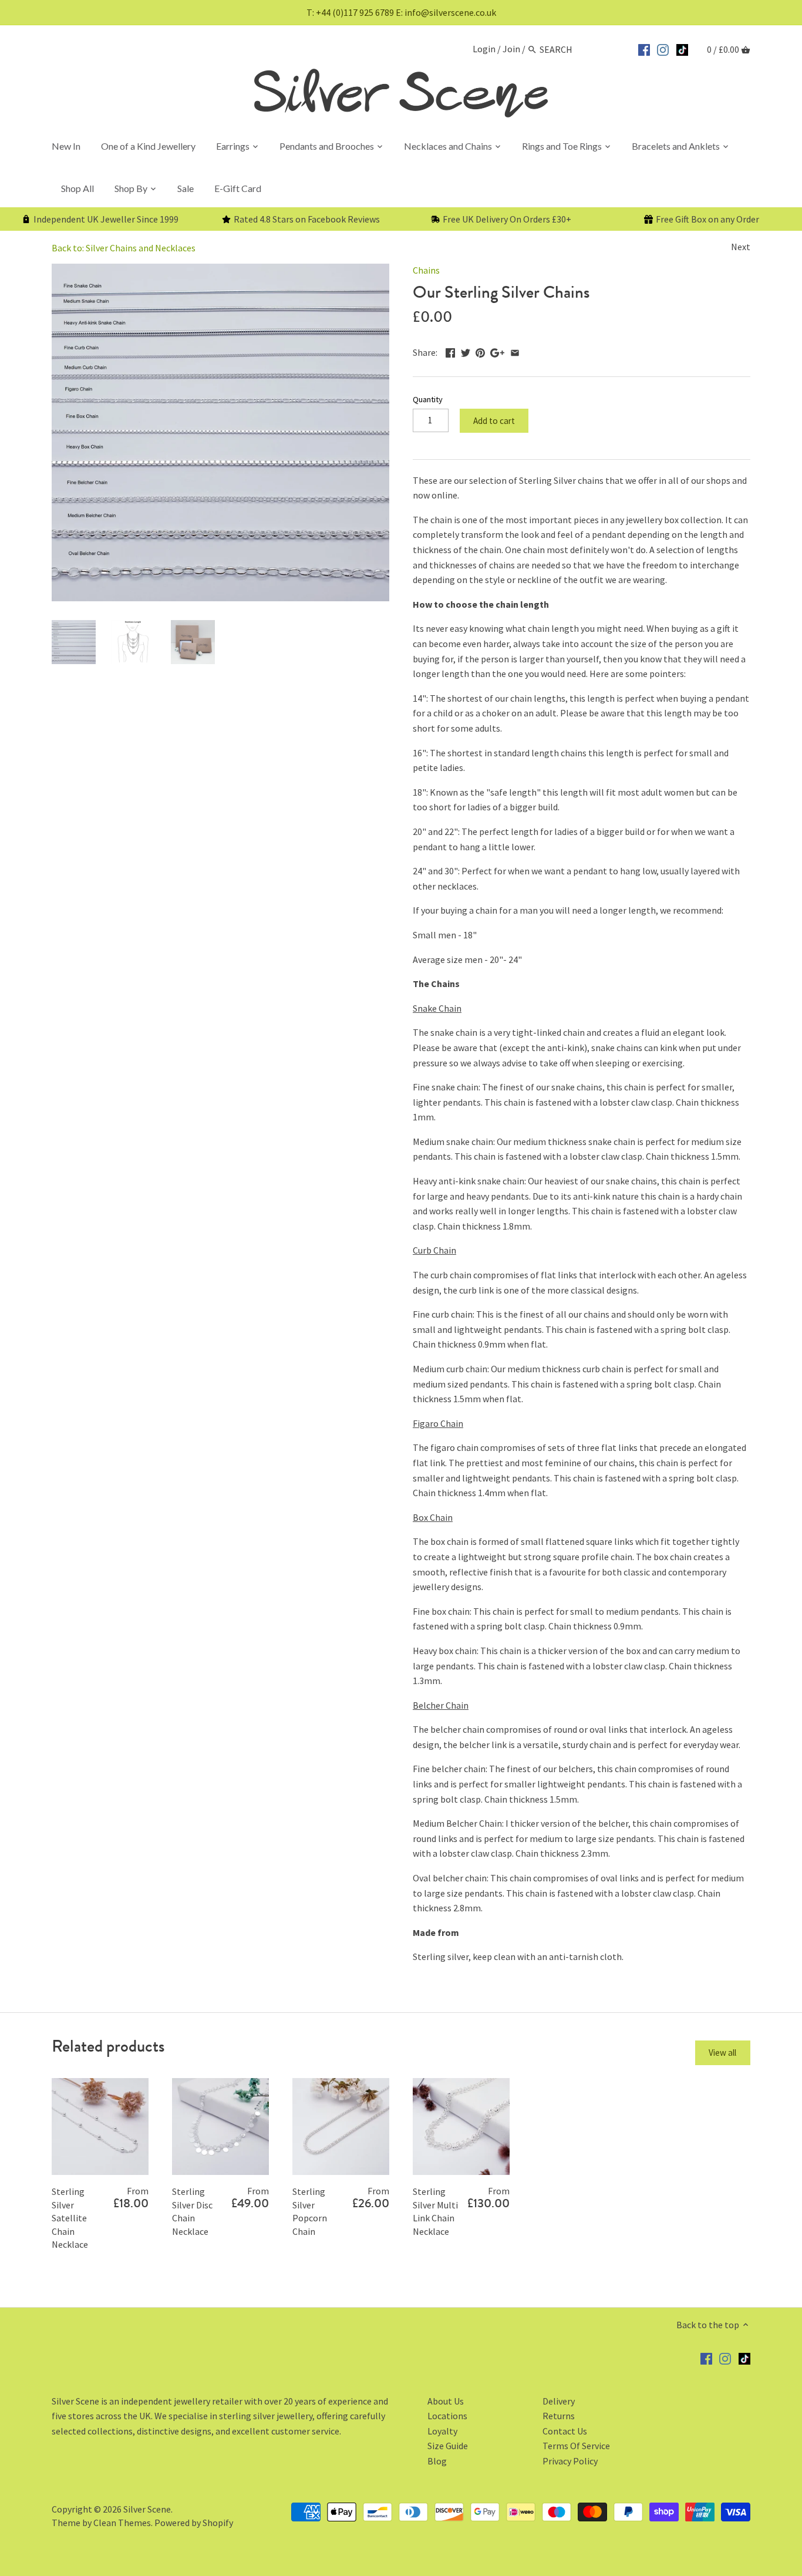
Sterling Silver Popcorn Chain (310, 2211)
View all (722, 2053)
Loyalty (442, 2431)
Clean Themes (122, 2523)
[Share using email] (515, 351)
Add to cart (494, 421)
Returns (559, 2416)
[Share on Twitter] (466, 351)
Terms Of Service (576, 2446)
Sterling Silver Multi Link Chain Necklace (435, 2211)
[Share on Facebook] (450, 351)
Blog (437, 2461)
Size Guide (448, 2446)
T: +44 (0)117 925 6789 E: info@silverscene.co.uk (401, 12)
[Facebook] (644, 48)
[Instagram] (663, 48)
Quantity (428, 400)
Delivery (559, 2401)
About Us (446, 2401)
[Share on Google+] (497, 351)
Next (741, 247)
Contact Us (565, 2431)
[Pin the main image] (480, 351)
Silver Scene (147, 2509)
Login (484, 49)
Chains (426, 270)
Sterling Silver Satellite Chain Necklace (70, 2218)
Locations (447, 2416)
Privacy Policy (570, 2461)
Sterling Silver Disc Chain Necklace (192, 2211)
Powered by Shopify (194, 2523)
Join (511, 49)
